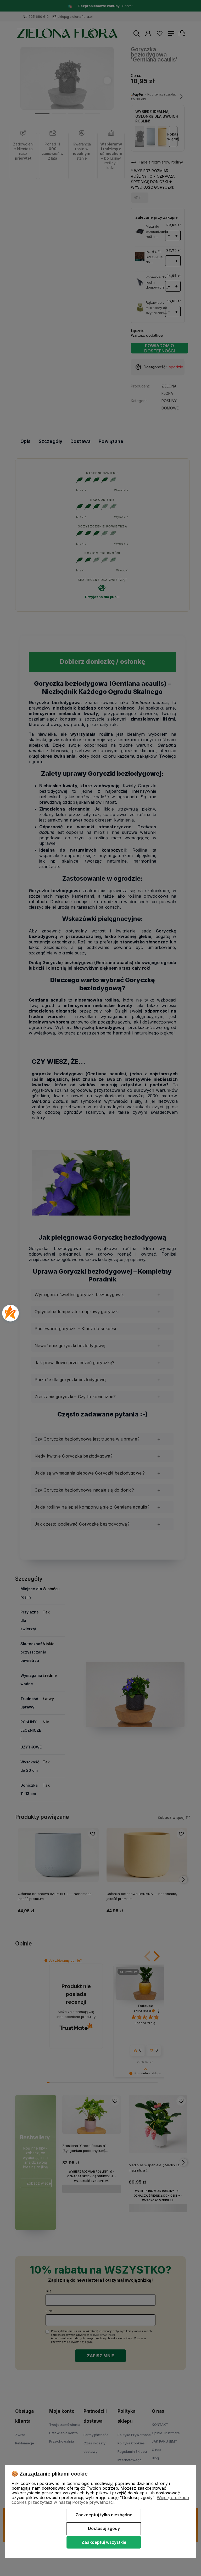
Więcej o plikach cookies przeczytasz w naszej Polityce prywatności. (100, 2500)
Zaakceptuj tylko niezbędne (104, 2515)
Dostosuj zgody (104, 2528)
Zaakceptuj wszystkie (104, 2542)
